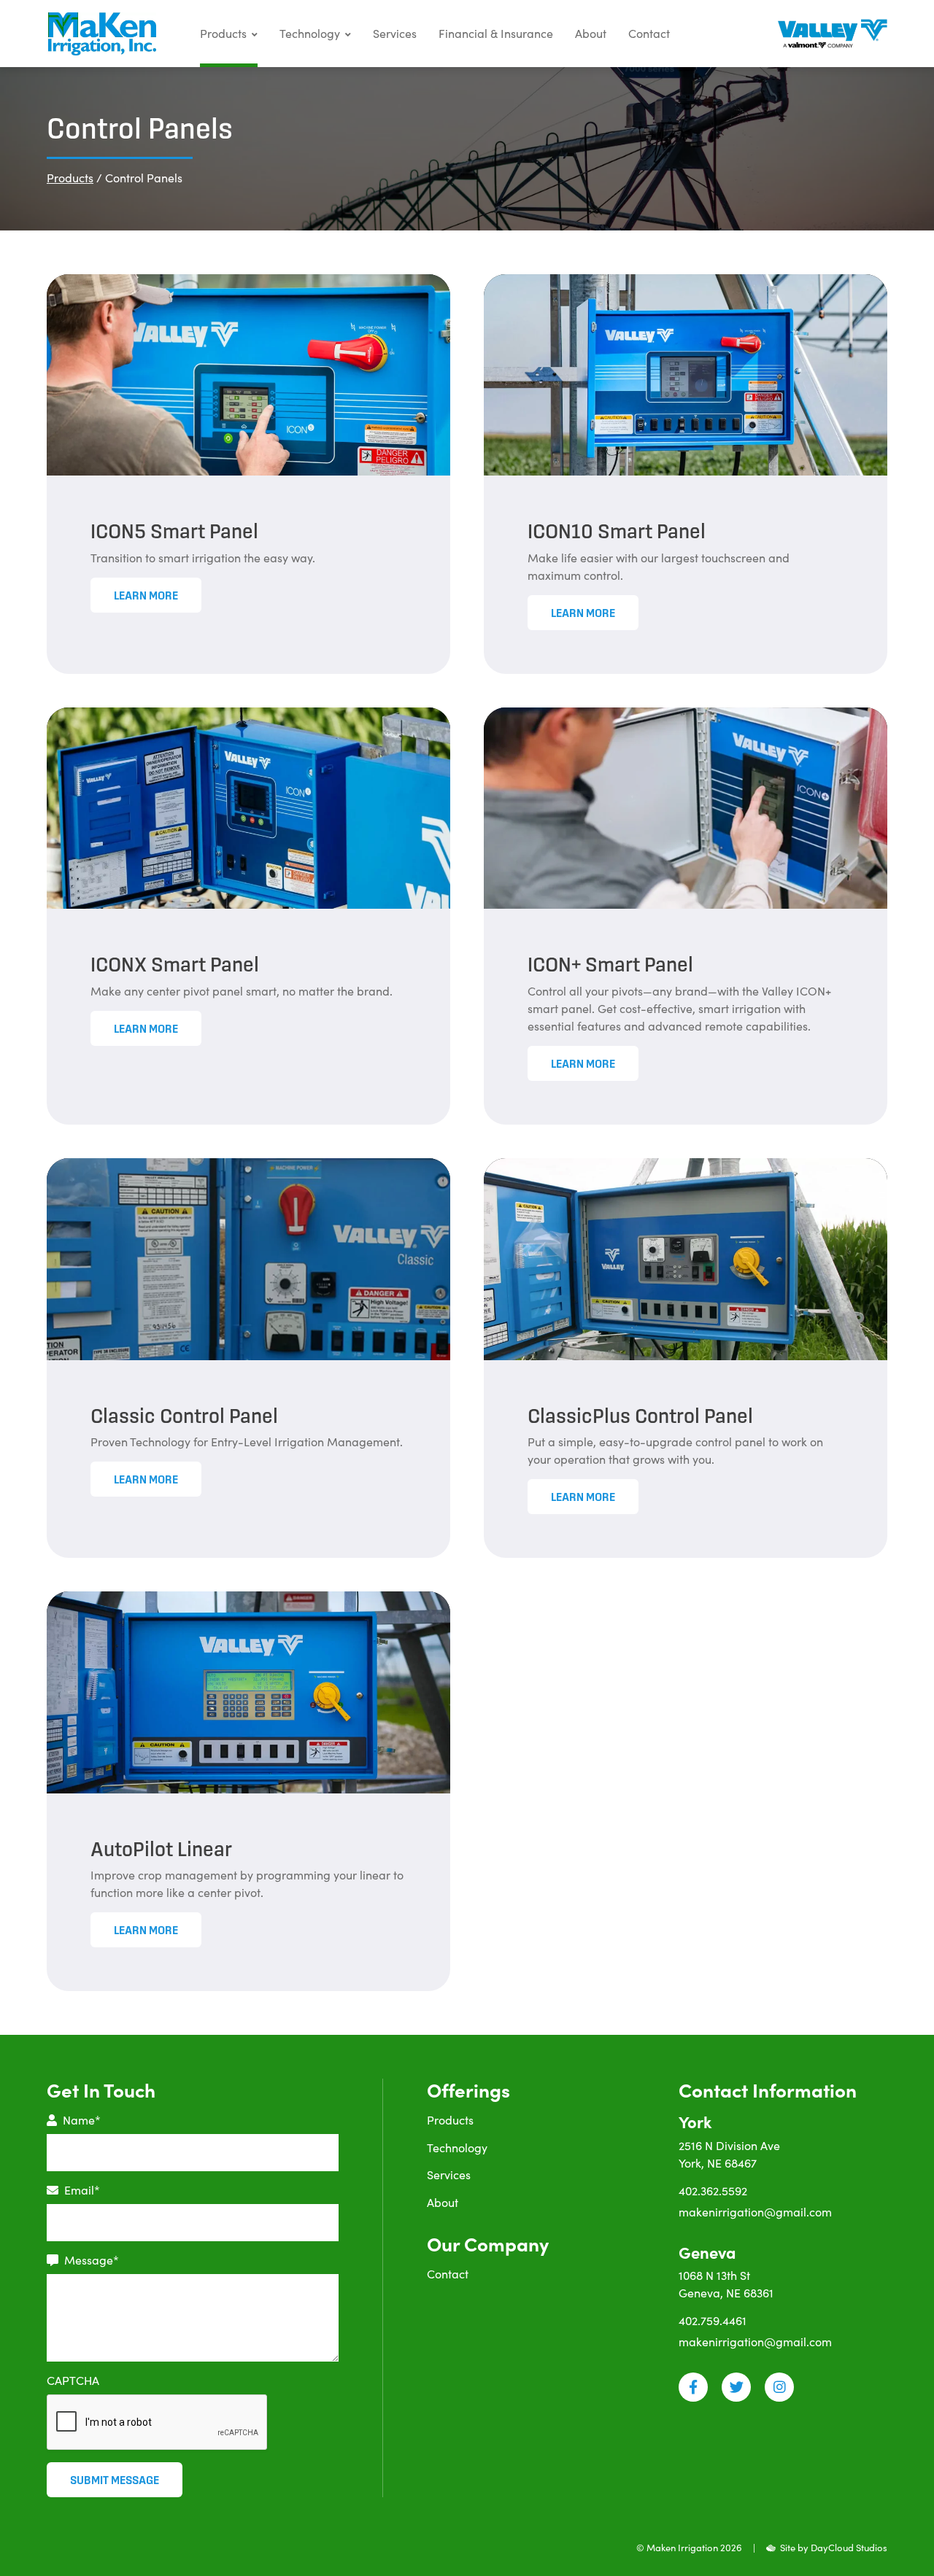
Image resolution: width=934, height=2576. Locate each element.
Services (395, 33)
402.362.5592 (713, 2191)
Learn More (146, 595)
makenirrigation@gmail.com (755, 2212)
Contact (649, 33)
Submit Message (115, 2480)
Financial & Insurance (496, 33)
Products (223, 33)
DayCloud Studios (849, 2548)
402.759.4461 (713, 2320)
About (591, 33)
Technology (310, 33)
